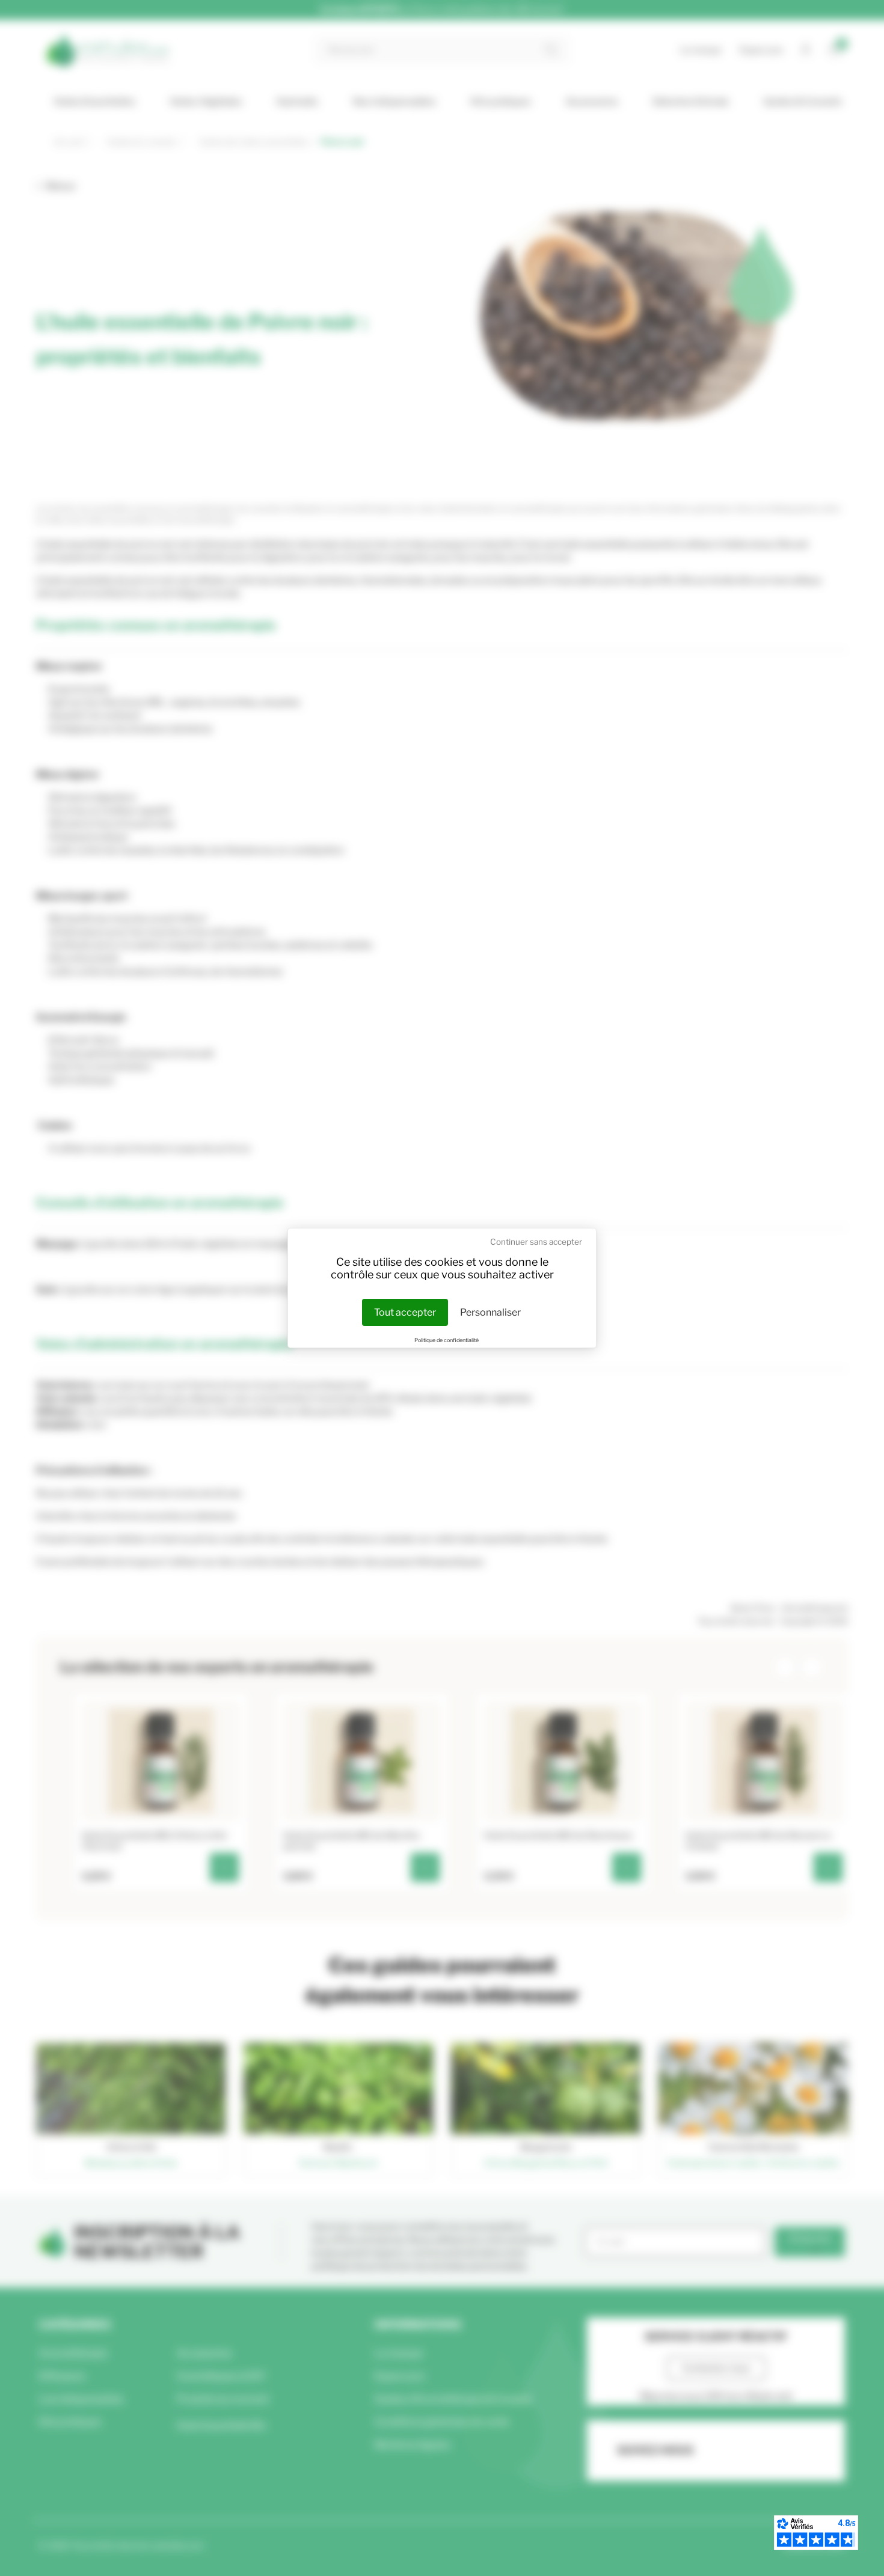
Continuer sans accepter (536, 1242)
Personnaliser (490, 1312)
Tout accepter (405, 1312)
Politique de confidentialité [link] (447, 1340)
